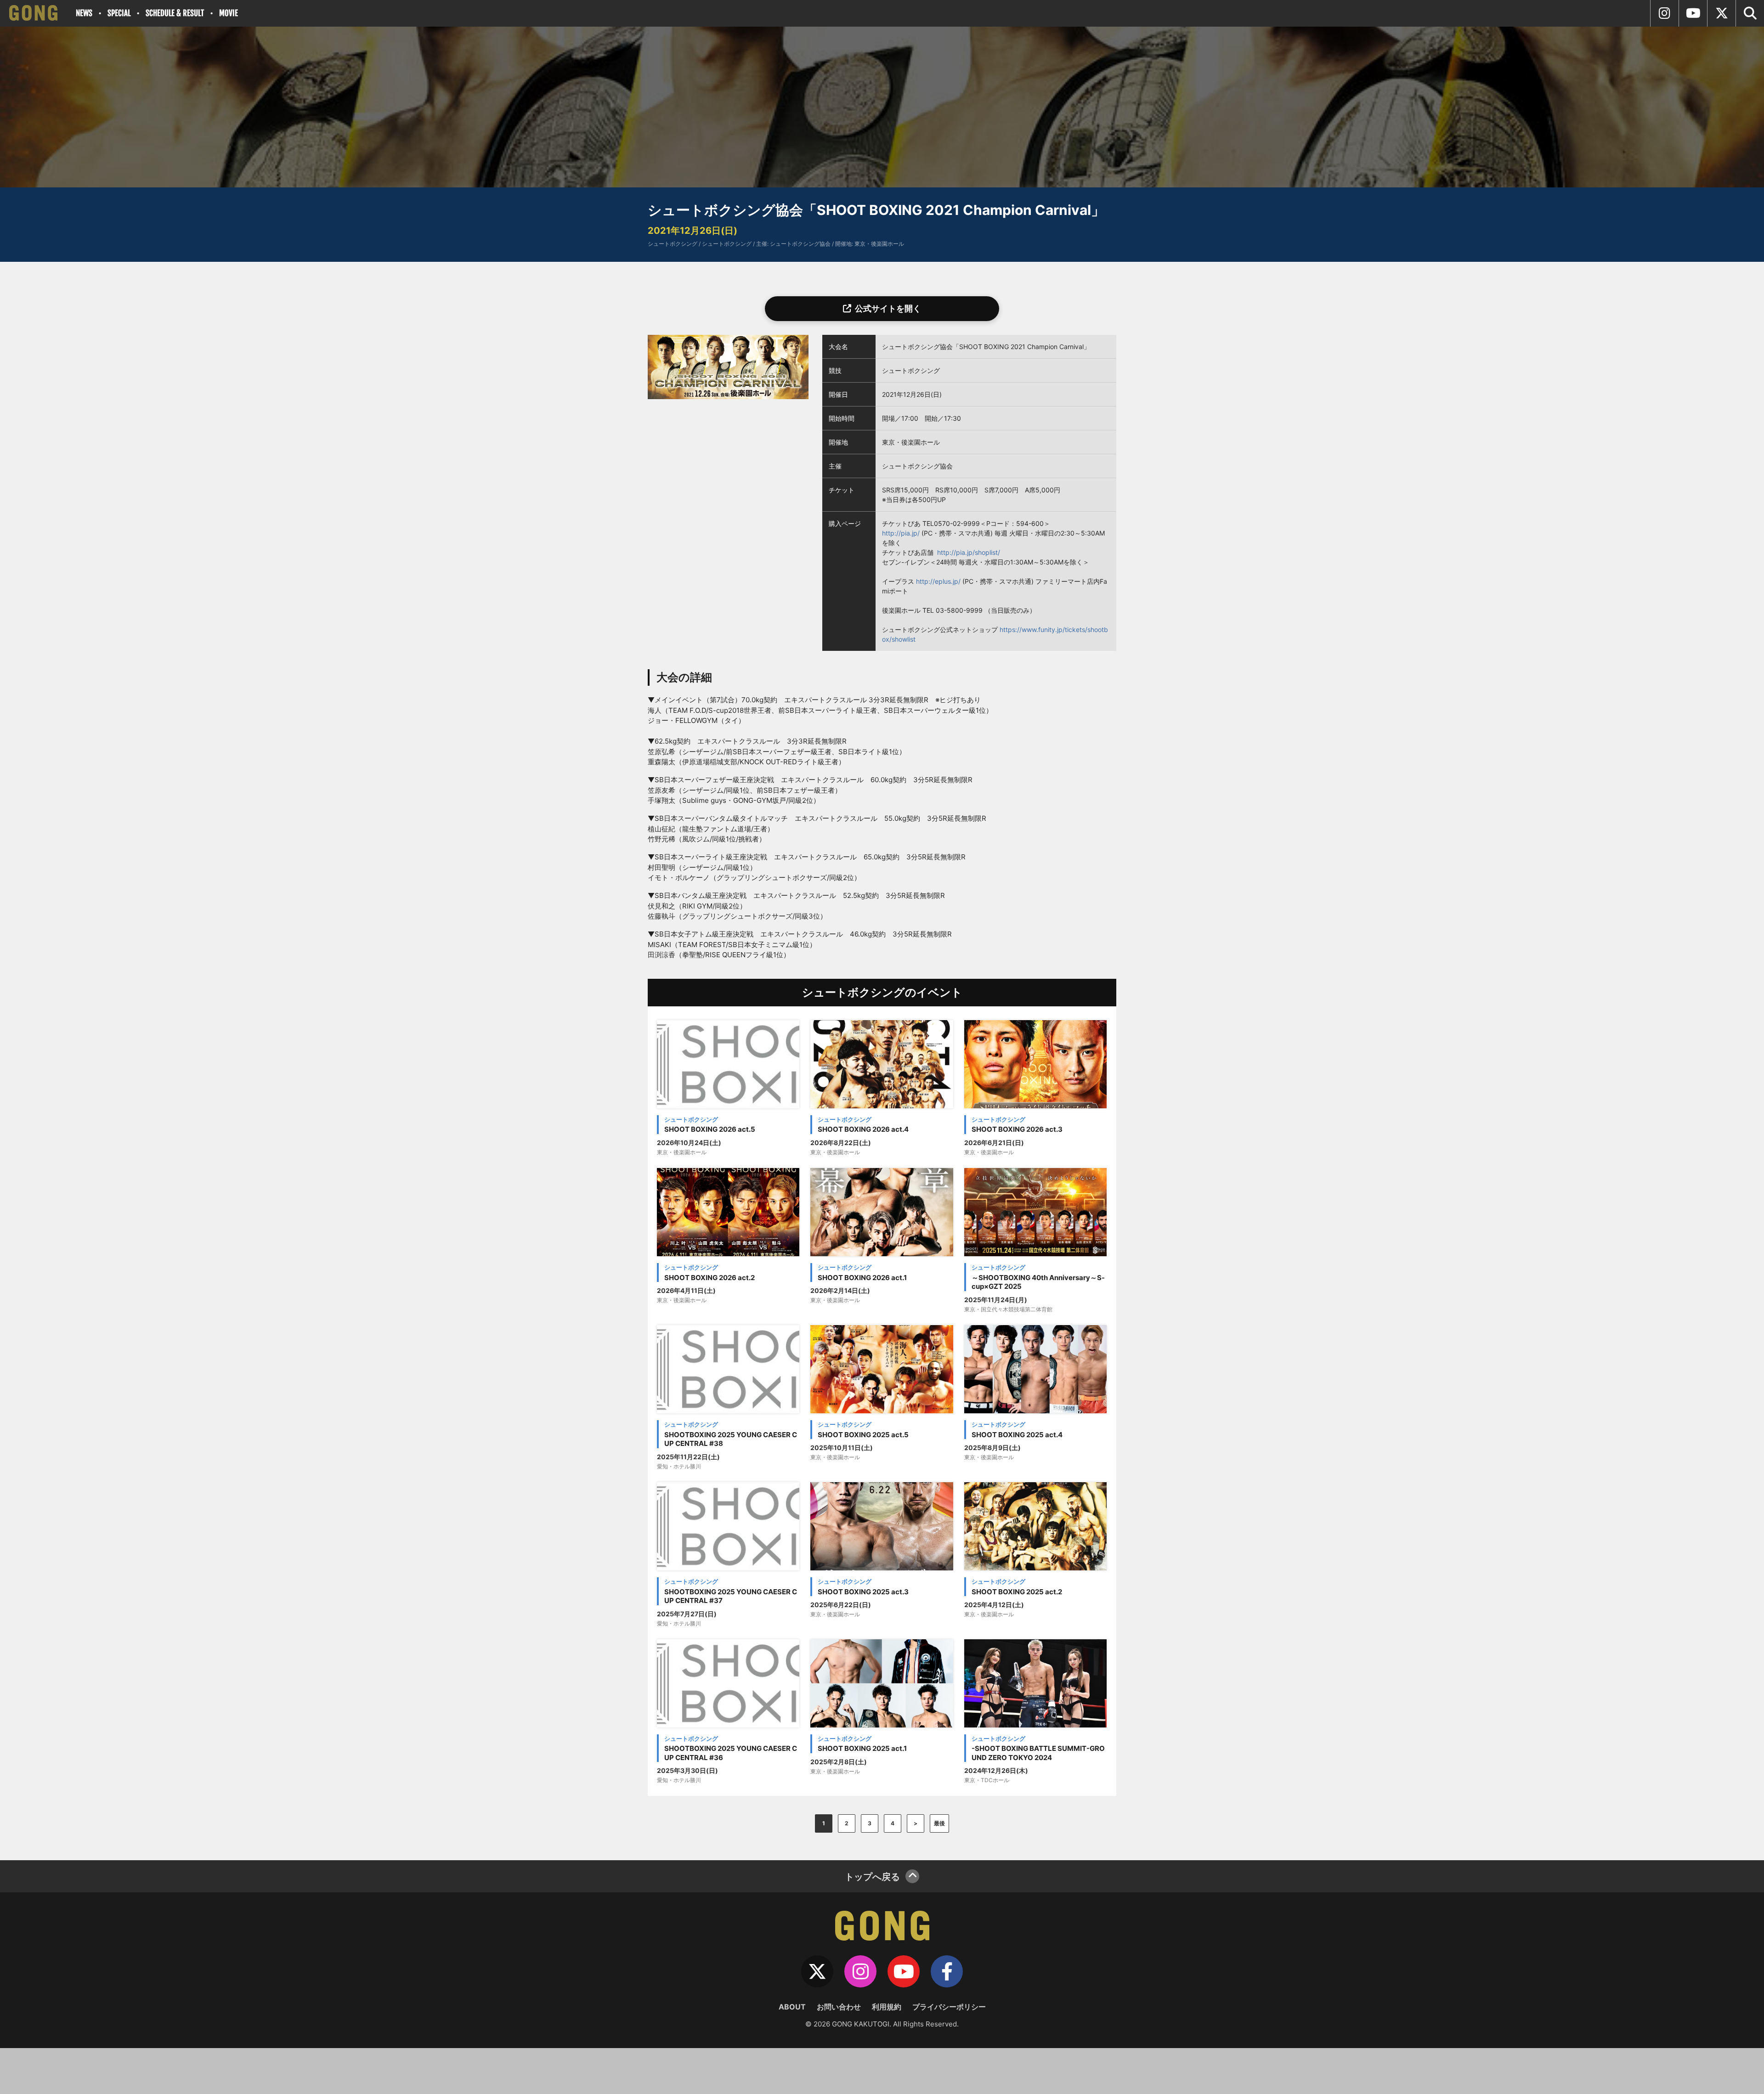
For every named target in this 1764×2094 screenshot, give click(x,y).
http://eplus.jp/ (938, 581)
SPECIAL (119, 13)
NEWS (84, 13)
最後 (939, 1823)
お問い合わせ (839, 2007)
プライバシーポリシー (949, 2007)
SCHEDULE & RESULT (175, 13)
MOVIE (229, 13)
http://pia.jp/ (901, 533)
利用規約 (887, 2007)
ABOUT (792, 2007)
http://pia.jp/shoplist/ (969, 552)
